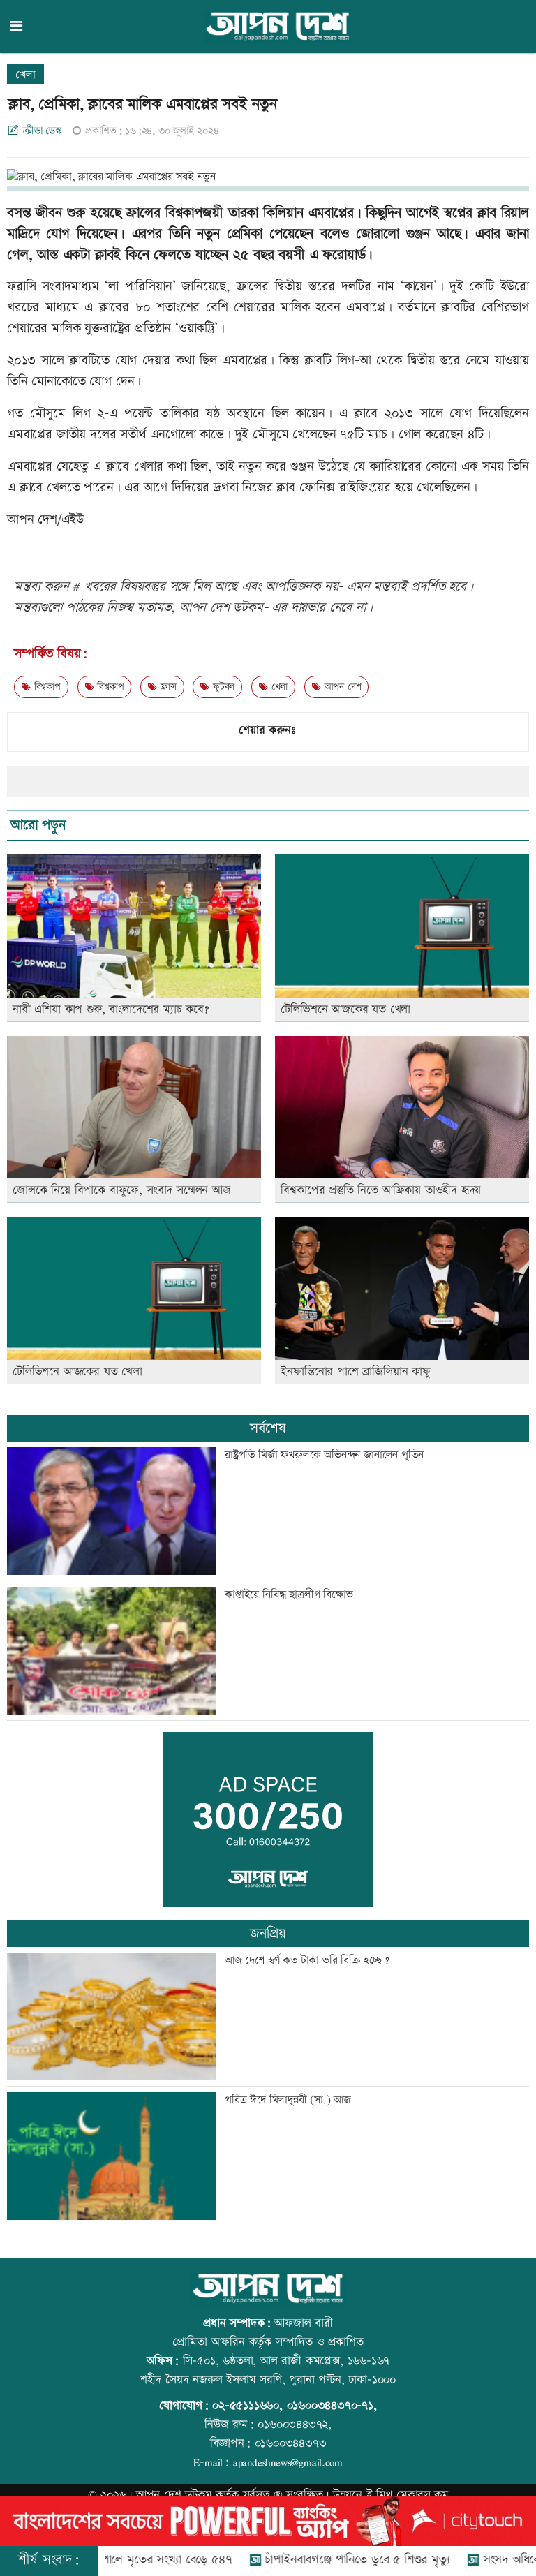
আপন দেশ (341, 687)
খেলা (25, 75)
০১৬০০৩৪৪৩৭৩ (291, 2443)
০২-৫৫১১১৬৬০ (246, 2406)
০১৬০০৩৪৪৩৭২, (295, 2425)
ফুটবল (222, 687)
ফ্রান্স (166, 687)
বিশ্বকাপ (46, 687)
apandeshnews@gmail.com (288, 2462)
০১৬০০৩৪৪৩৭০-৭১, (332, 2406)
